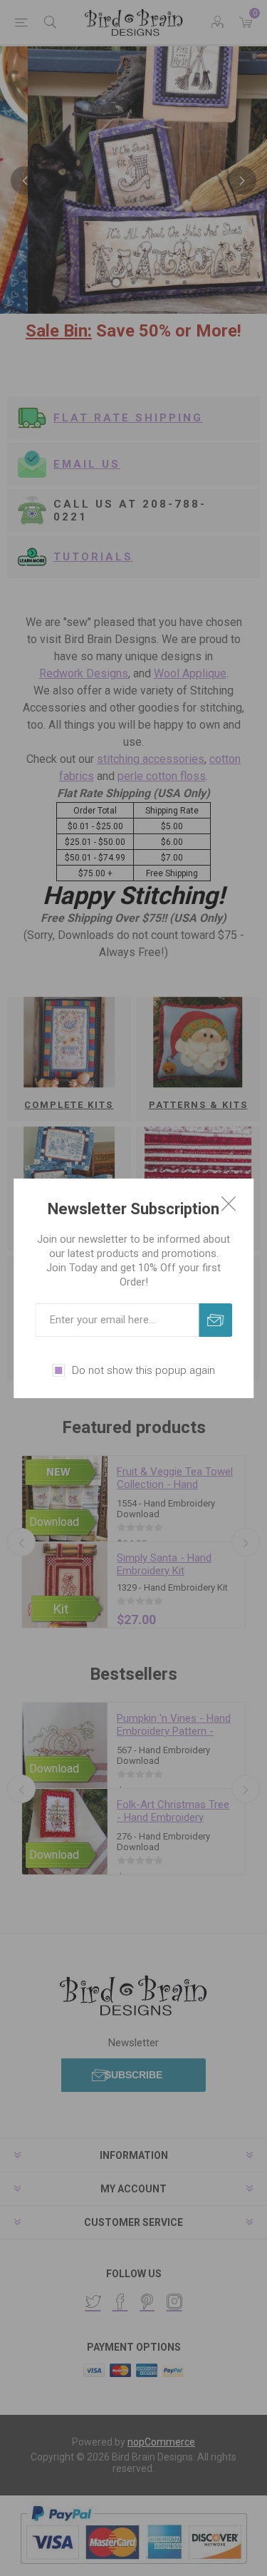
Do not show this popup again (143, 1370)
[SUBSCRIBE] (215, 1320)
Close (229, 1204)
